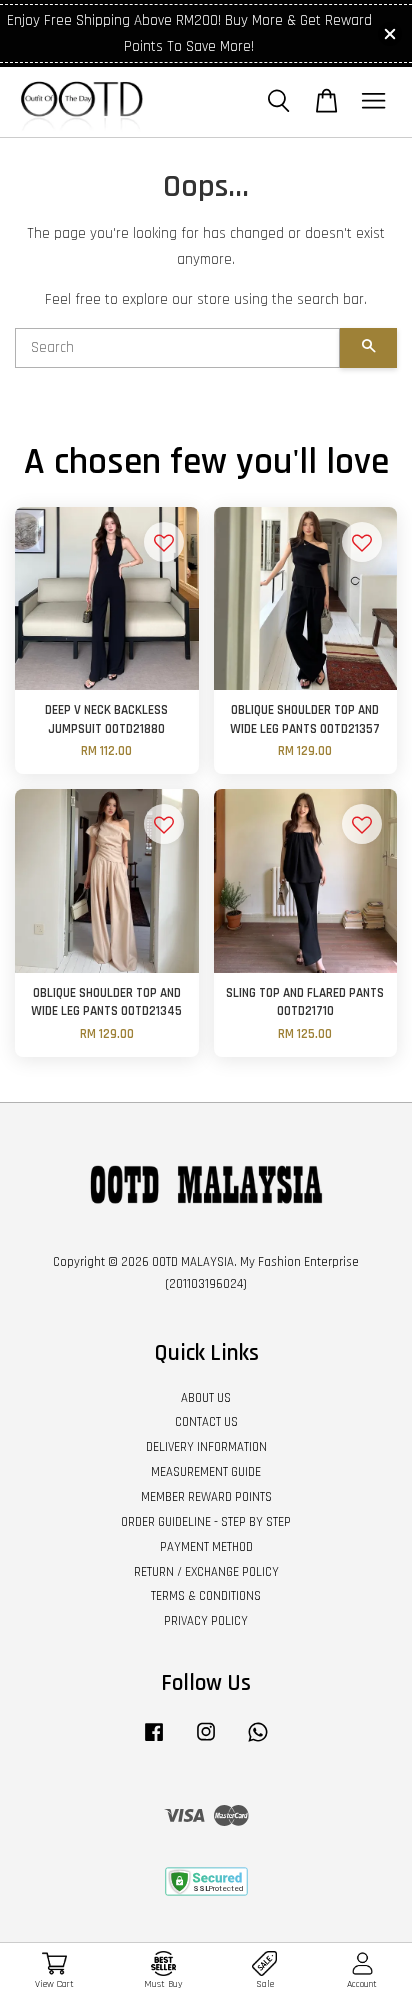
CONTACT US (206, 1422)
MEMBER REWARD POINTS (206, 1497)
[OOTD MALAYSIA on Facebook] (154, 1742)
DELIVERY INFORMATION (206, 1447)
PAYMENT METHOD (206, 1547)
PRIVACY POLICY (206, 1621)
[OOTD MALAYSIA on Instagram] (206, 1742)
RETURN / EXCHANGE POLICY (206, 1572)
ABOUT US (206, 1398)
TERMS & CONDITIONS (206, 1596)
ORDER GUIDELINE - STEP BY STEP (206, 1522)
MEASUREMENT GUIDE (206, 1472)
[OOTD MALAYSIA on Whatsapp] (258, 1742)
